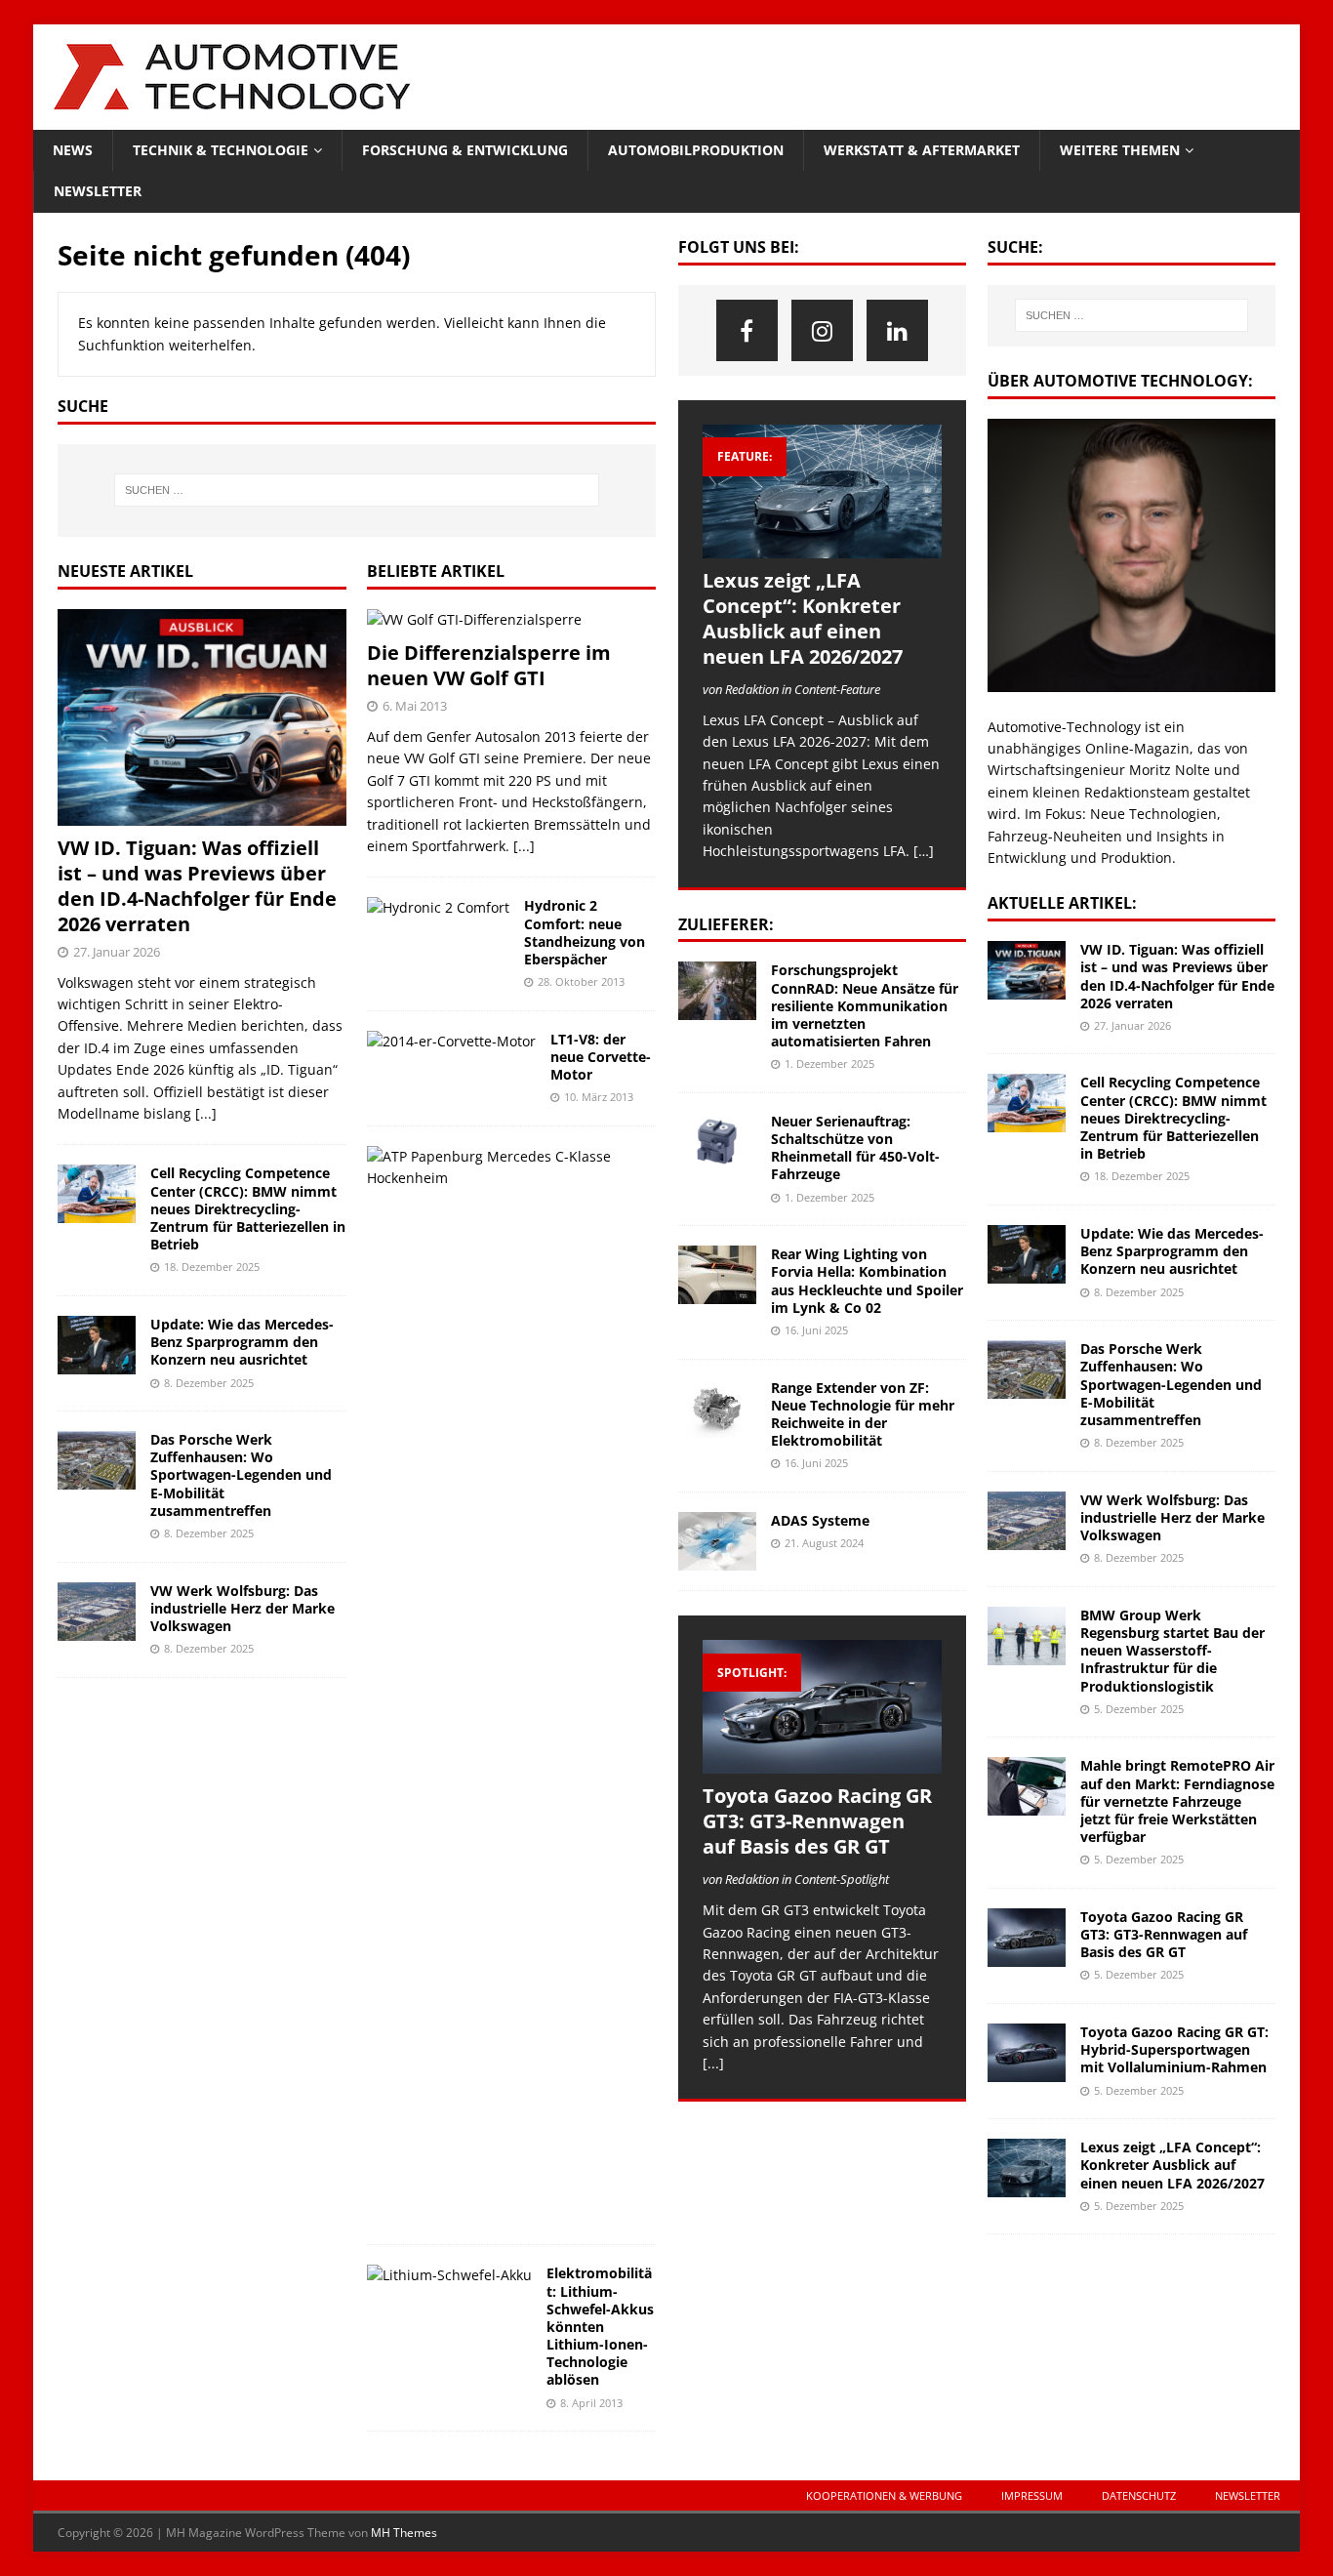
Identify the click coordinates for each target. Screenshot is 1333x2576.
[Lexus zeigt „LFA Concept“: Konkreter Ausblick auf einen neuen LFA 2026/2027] (822, 491)
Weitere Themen (1120, 150)
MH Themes (404, 2533)
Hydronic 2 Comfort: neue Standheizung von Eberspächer (585, 932)
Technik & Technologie (221, 150)
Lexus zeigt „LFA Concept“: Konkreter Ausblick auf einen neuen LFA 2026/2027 (803, 618)
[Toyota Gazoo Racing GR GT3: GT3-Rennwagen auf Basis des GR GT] (822, 1707)
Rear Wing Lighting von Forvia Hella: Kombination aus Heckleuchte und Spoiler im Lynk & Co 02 (867, 1281)
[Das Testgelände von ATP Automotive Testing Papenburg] (504, 1168)
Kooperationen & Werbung (884, 2495)
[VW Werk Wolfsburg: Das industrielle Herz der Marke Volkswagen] (97, 1612)
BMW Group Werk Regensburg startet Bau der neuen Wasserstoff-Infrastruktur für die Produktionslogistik (1172, 1651)
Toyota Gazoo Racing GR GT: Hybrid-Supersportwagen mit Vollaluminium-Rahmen (1174, 2049)
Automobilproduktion (696, 150)
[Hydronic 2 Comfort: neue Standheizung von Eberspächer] (438, 908)
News (73, 150)
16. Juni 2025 (816, 1330)
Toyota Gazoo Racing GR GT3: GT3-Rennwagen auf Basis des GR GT (817, 1821)
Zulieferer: (726, 924)
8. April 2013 (591, 2403)
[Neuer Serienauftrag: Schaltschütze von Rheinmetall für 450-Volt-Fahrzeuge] (717, 1142)
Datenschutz (1139, 2495)
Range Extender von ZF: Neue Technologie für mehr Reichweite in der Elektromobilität (863, 1414)
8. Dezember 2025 (209, 1383)
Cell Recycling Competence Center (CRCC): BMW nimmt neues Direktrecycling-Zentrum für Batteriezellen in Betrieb (248, 1208)
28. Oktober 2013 (581, 981)
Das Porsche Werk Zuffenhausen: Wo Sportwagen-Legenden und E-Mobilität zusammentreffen (241, 1475)
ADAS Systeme (820, 1520)
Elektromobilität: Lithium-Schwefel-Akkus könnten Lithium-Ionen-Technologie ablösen (600, 2326)
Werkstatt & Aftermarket (922, 150)
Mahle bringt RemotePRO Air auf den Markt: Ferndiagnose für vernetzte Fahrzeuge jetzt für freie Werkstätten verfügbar (1177, 1801)
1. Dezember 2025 (829, 1063)
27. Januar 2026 (117, 952)
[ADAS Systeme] (717, 1541)
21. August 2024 (824, 1543)
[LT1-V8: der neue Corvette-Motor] (451, 1042)
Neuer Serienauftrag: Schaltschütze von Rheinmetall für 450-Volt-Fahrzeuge (855, 1148)
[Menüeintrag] (747, 330)
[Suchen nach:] (357, 490)
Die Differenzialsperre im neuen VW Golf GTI (489, 665)
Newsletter (98, 191)
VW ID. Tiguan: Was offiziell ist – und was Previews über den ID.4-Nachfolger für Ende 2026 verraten (197, 886)
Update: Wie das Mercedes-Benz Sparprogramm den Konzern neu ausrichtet (242, 1342)
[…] (924, 851)
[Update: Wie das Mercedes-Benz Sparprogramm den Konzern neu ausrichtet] (97, 1345)
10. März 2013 (599, 1097)
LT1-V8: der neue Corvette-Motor (601, 1057)
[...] (206, 1113)
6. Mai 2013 (415, 706)
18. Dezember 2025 (212, 1267)
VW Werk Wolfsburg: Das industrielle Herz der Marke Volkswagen (242, 1608)
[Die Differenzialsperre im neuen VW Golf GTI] (511, 620)
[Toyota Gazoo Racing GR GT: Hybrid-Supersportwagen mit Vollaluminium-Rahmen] (1027, 2053)
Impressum (1032, 2495)
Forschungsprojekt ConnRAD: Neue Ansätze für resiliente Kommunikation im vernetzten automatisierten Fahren (865, 1005)
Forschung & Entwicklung (465, 150)
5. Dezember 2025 (1139, 1709)
